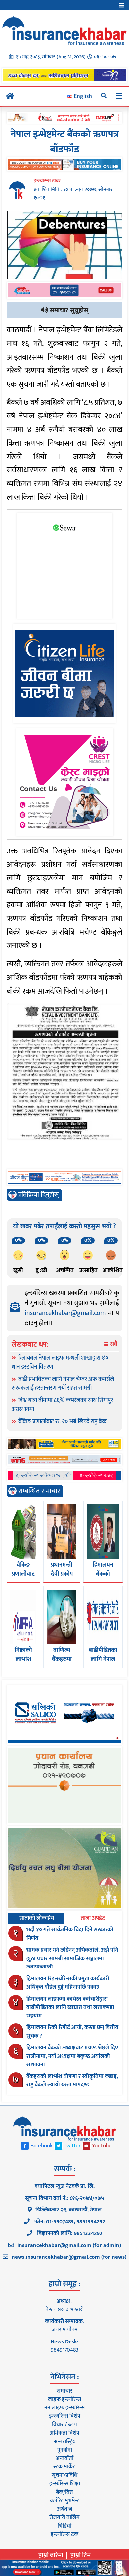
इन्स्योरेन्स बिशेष (65, 2416)
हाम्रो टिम (81, 2555)
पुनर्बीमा (65, 2450)
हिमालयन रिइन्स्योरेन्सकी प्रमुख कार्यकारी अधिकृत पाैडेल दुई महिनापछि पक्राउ (68, 1983)
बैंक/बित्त (64, 2492)
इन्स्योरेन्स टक (64, 2534)
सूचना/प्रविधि (64, 2475)
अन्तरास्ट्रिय (65, 2442)
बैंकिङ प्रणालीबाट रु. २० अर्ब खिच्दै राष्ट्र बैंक (62, 1422)
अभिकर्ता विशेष (64, 2433)
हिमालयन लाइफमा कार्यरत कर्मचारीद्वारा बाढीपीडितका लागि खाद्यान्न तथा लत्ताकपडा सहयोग (70, 2007)
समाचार (64, 2391)
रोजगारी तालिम (64, 2517)
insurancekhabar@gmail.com (65, 1313)
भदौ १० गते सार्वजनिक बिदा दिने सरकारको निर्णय (70, 1934)
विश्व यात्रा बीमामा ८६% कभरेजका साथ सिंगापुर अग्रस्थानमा (62, 1405)
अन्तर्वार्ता (64, 2458)
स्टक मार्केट (64, 2467)
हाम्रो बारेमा (51, 2555)
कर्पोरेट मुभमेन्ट (65, 2501)
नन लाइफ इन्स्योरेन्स (64, 2408)
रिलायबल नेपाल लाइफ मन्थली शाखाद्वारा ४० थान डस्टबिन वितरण (60, 1362)
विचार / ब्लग (64, 2425)
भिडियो (65, 2526)
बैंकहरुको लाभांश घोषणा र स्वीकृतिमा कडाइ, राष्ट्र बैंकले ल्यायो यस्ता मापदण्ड (72, 2081)
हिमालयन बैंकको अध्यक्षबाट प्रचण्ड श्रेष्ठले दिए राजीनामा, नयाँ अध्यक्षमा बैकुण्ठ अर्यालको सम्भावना (72, 2056)
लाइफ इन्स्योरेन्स (64, 2399)
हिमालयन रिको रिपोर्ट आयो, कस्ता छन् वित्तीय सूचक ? (72, 2032)
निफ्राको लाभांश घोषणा (23, 1659)
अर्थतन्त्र (64, 2509)
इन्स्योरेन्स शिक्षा (65, 2484)
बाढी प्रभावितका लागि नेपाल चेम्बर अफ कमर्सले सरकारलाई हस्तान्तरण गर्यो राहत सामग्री (63, 1384)
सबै (113, 1345)
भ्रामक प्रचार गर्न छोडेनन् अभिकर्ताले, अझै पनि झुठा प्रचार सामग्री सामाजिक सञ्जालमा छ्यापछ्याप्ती (72, 1958)
